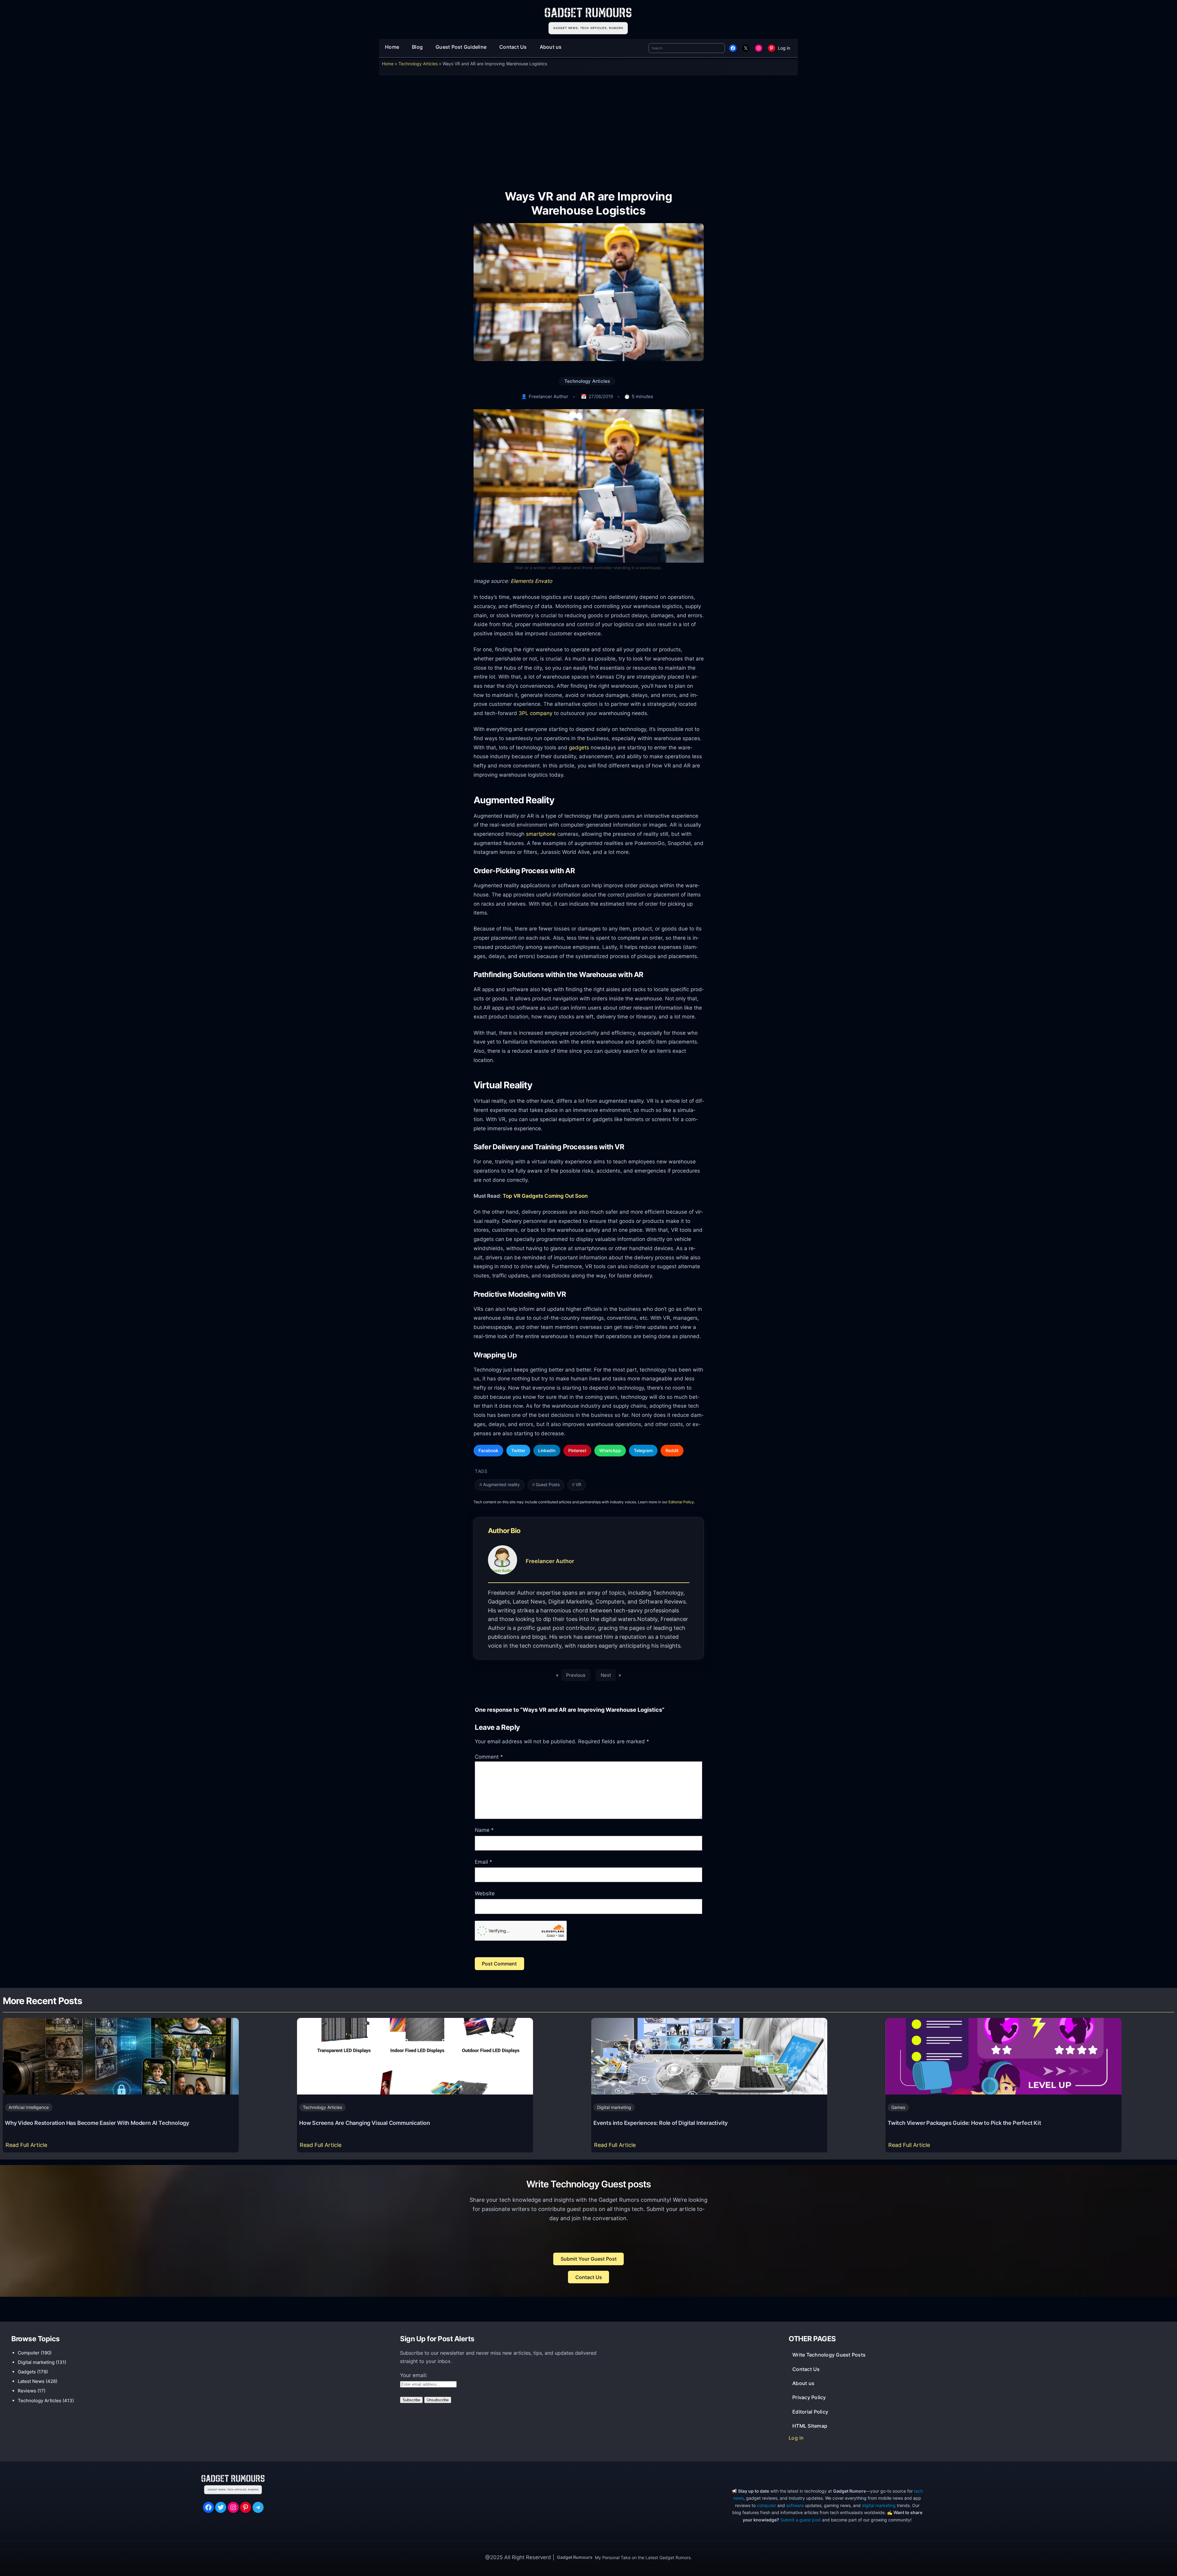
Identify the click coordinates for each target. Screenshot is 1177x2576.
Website (485, 1893)
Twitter (518, 1450)
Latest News (31, 2381)
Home (388, 64)
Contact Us (589, 2277)
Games (898, 2107)
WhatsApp (610, 1450)
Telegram (643, 1450)
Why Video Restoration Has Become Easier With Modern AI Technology (97, 2123)
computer (766, 2505)
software (795, 2505)
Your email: (414, 2375)
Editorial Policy (681, 1502)
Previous (576, 1675)
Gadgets (27, 2372)
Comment (489, 1757)
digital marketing (879, 2505)
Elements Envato (531, 581)
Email (484, 1862)
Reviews (27, 2391)
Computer (29, 2353)
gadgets (579, 747)
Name (484, 1830)
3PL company (535, 713)
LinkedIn (547, 1450)
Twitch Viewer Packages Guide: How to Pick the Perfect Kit (964, 2123)
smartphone (541, 834)
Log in (784, 48)
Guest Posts (548, 1485)
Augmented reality (501, 1485)
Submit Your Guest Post (589, 2259)
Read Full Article (28, 2147)
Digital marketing (614, 2107)
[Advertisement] (588, 128)
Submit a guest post (801, 2520)
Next (606, 1675)
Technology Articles (418, 64)
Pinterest (577, 1450)
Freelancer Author (549, 396)
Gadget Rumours (575, 2557)
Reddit (672, 1450)
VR (578, 1485)
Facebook (488, 1450)
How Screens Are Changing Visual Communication (365, 2123)
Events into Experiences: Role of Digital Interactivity (661, 2123)
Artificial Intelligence (29, 2107)
